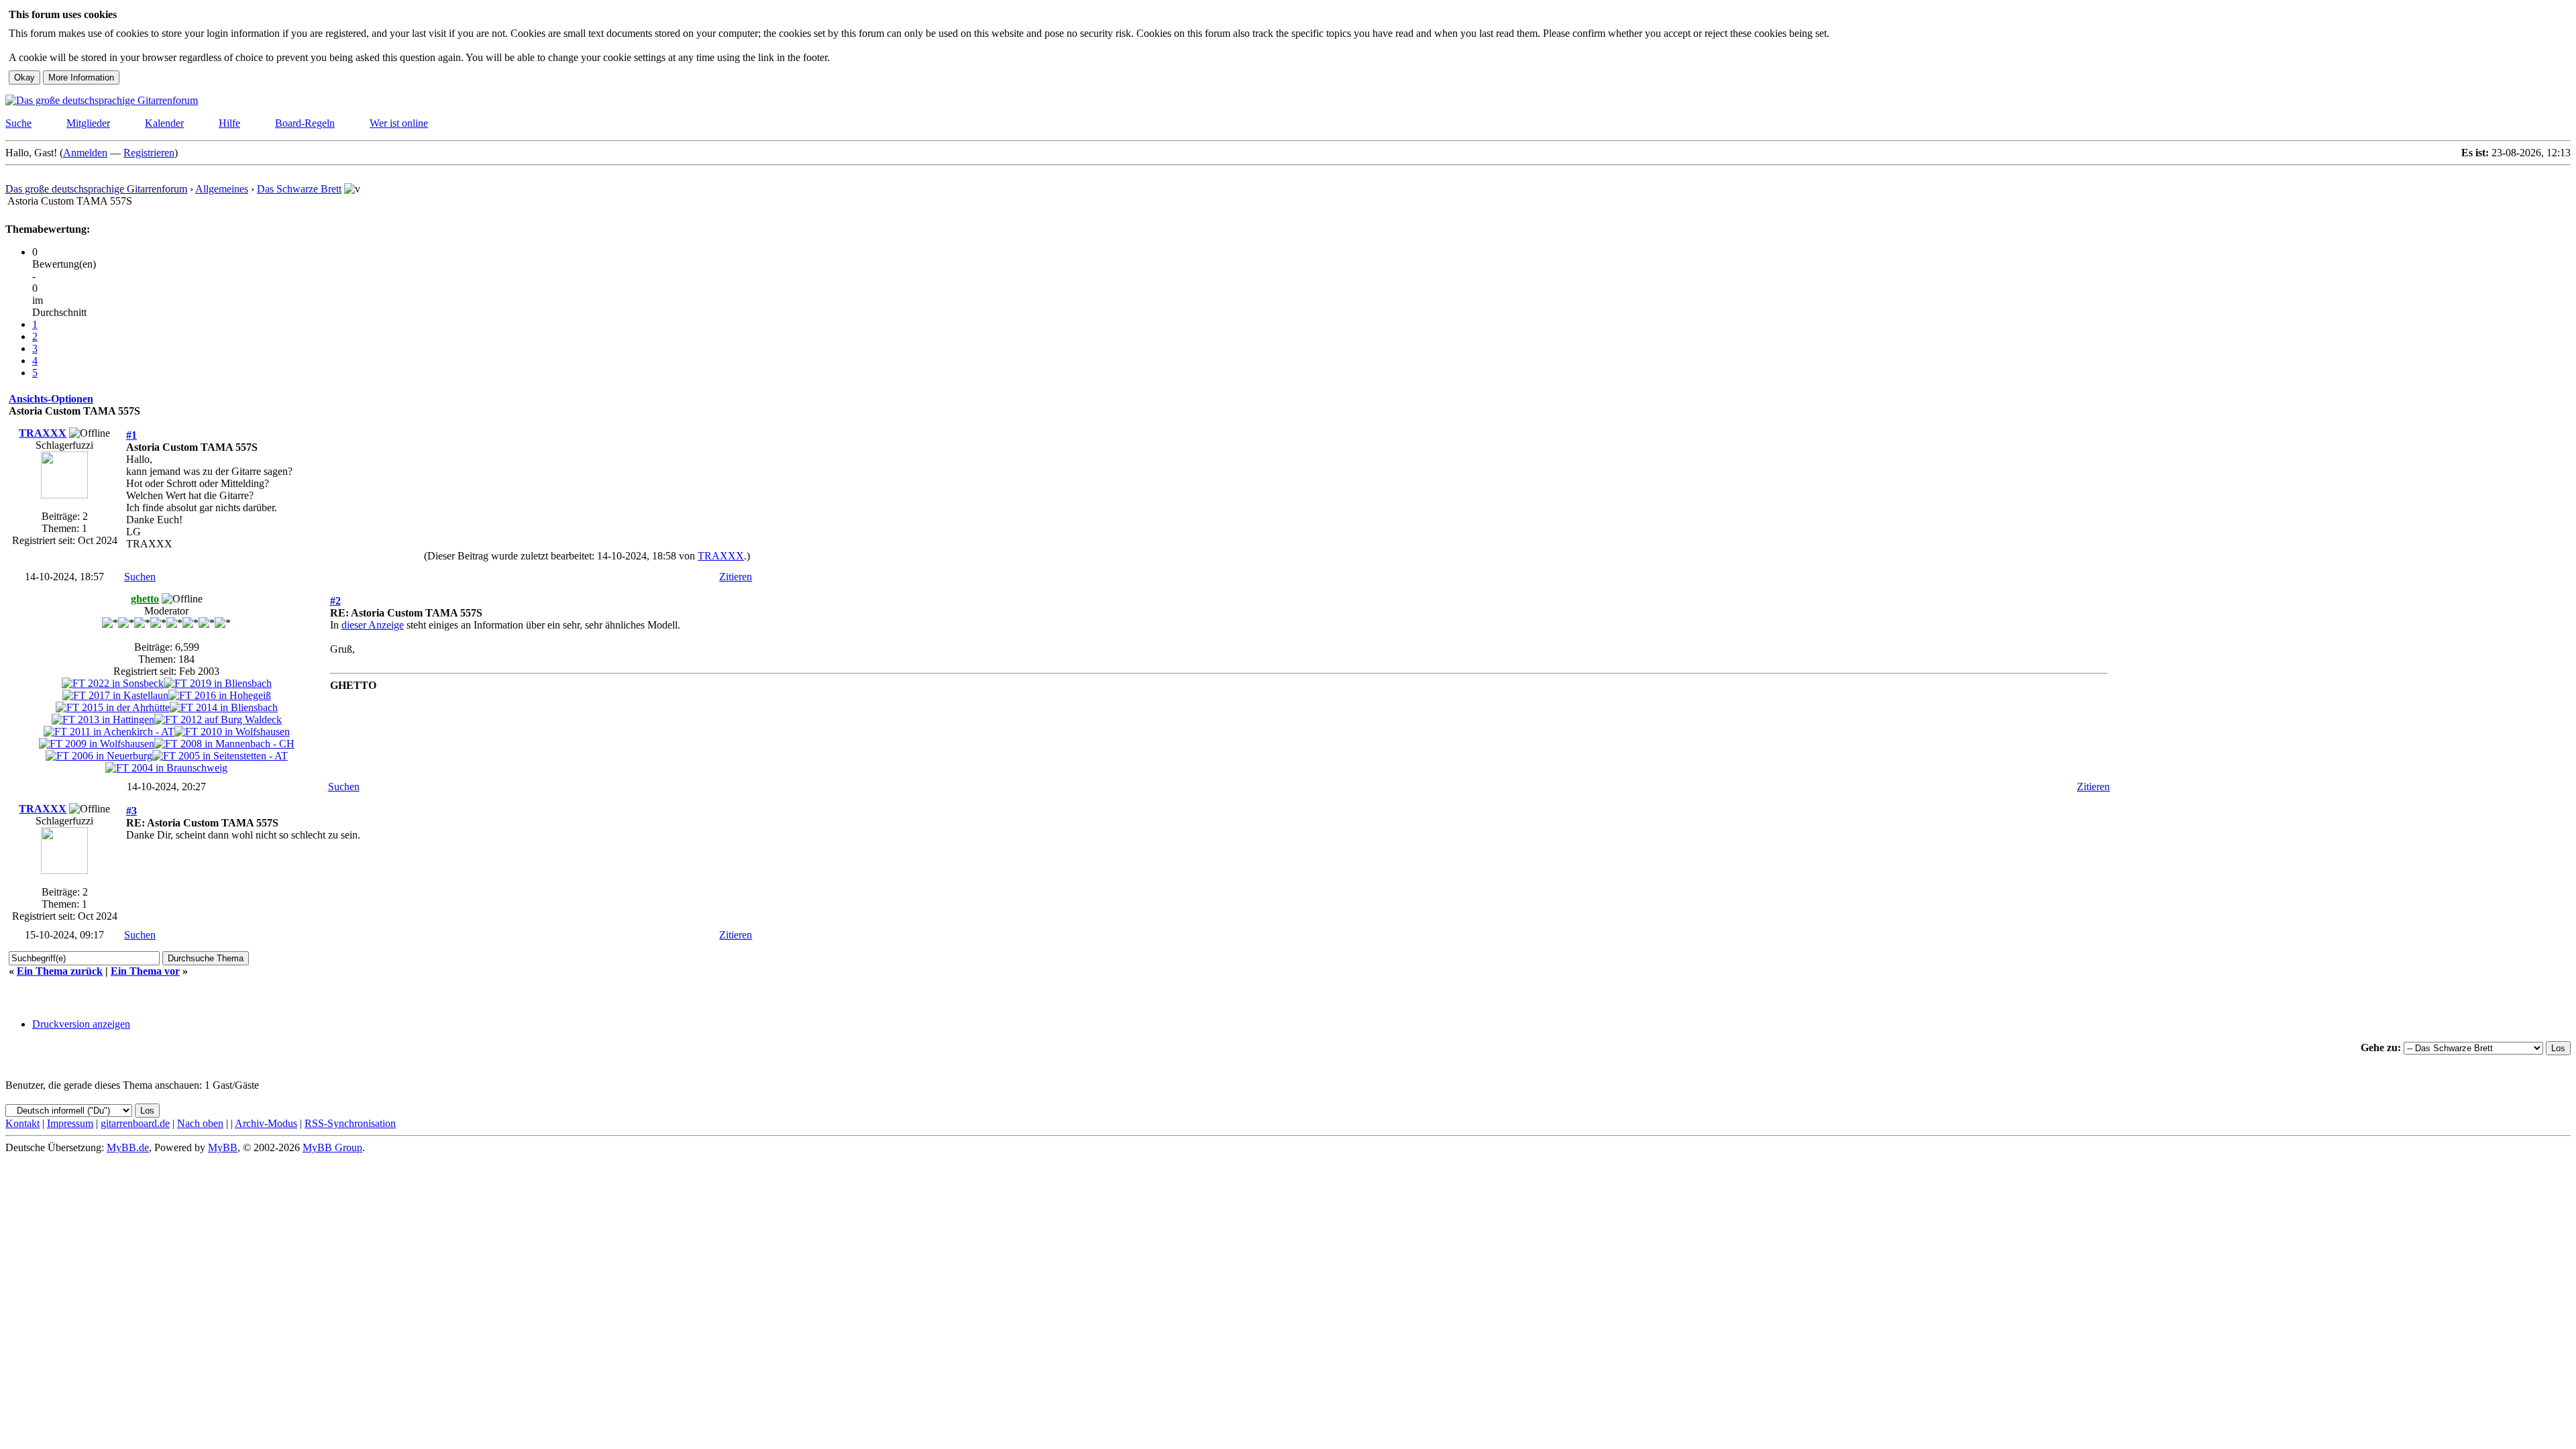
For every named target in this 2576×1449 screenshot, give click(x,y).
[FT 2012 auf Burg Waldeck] (218, 719)
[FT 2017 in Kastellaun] (115, 695)
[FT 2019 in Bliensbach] (218, 683)
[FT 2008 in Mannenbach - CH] (224, 744)
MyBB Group (332, 1147)
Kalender (164, 123)
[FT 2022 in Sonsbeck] (113, 683)
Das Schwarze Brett (299, 189)
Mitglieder (88, 123)
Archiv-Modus (266, 1123)
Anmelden (85, 153)
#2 (335, 601)
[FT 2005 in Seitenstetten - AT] (220, 756)
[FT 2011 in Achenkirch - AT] (109, 732)
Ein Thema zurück (60, 971)
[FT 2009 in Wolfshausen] (97, 744)
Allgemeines (222, 189)
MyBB (223, 1147)
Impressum (70, 1123)
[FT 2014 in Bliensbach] (224, 707)
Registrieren (149, 153)
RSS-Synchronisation (350, 1123)
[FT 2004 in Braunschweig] (166, 768)
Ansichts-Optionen (51, 399)
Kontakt (22, 1123)
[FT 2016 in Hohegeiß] (220, 695)
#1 (131, 435)
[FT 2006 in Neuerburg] (99, 756)
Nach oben (200, 1123)
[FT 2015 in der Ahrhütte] (113, 707)
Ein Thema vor (145, 971)
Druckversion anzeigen (81, 1024)
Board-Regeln (305, 123)
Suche (18, 123)
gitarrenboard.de (135, 1123)
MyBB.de (128, 1147)
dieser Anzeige (373, 625)
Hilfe (229, 123)
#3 (131, 811)
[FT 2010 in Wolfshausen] (232, 732)
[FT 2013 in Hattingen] (103, 719)
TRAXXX (43, 433)
